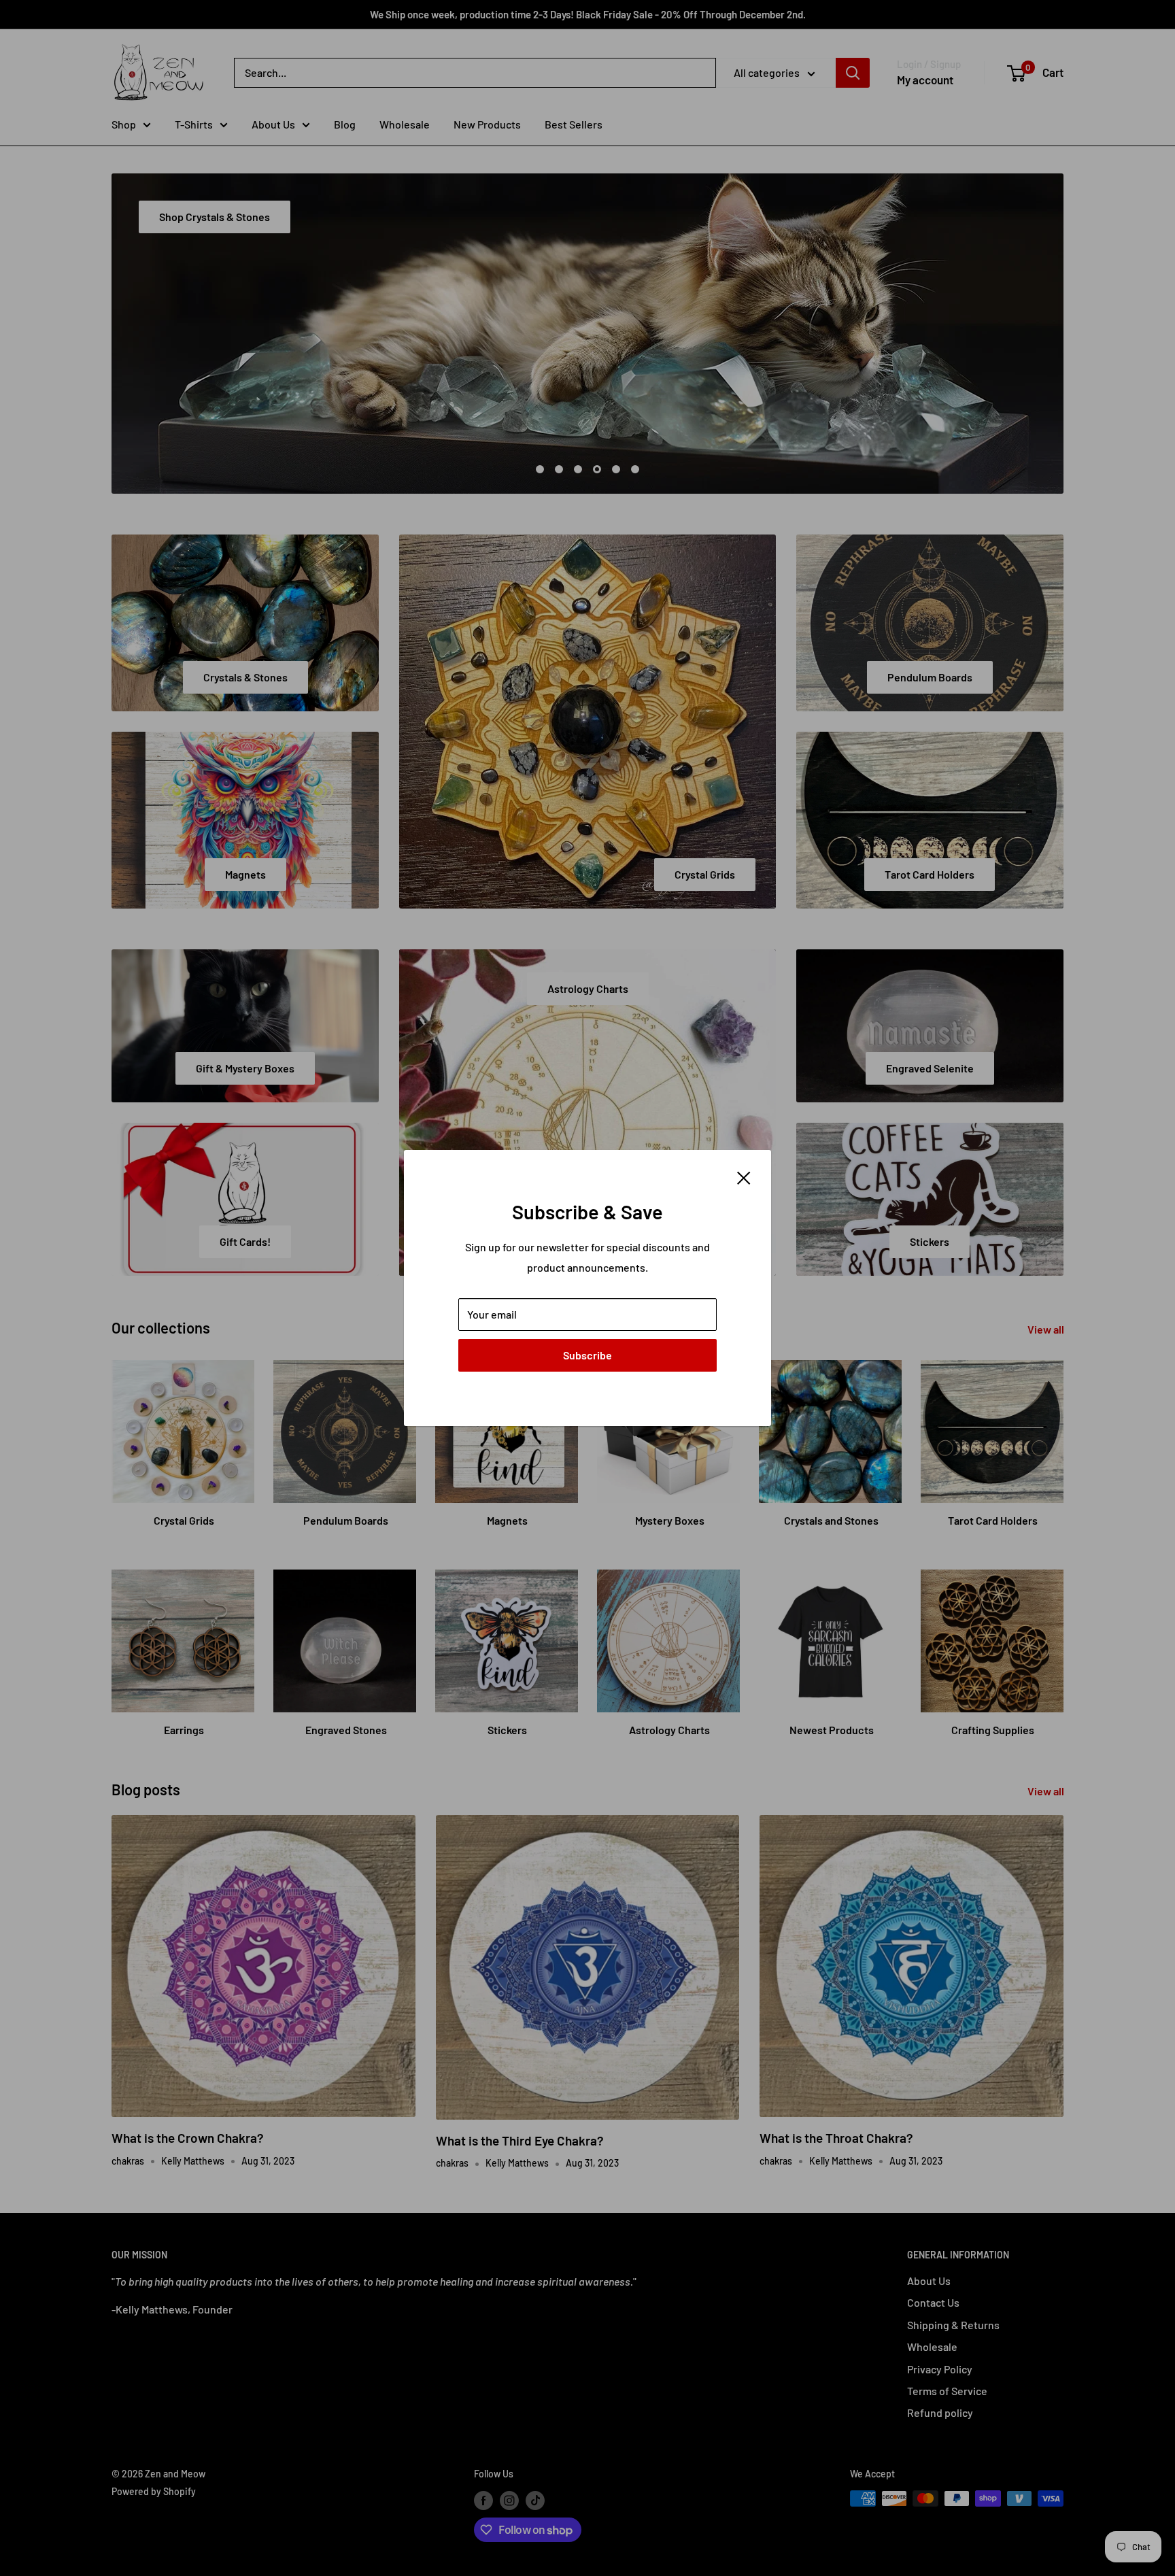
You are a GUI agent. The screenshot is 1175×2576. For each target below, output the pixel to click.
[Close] (744, 1176)
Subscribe (587, 1355)
